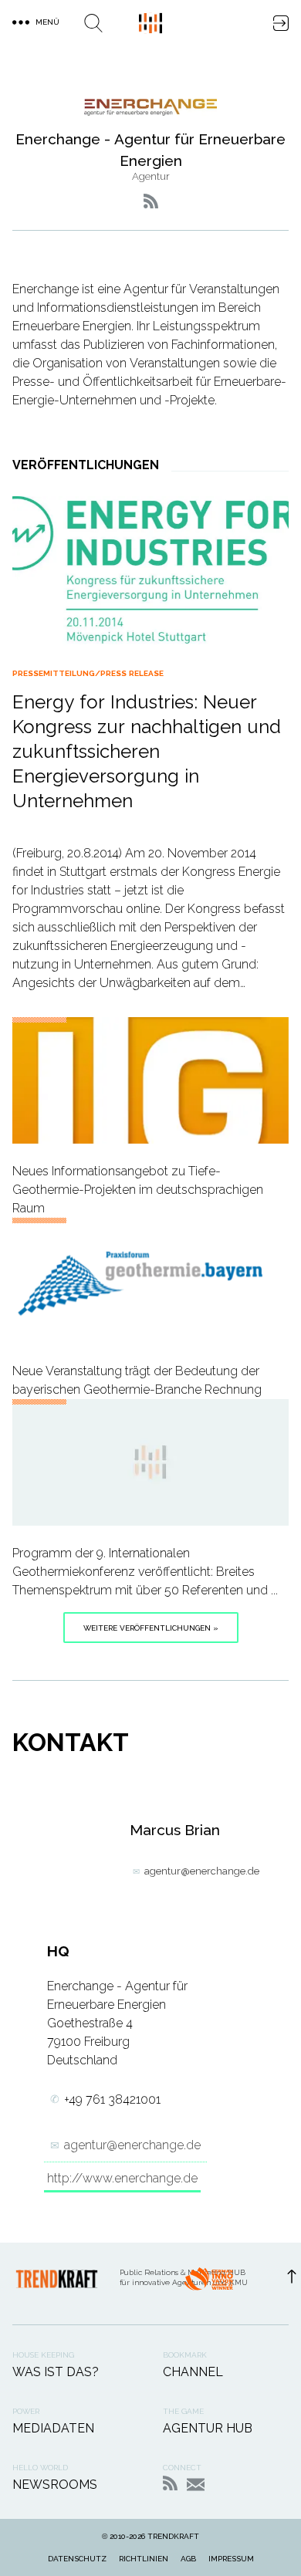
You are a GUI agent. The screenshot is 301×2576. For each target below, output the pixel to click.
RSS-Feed (170, 2483)
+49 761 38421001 (112, 2099)
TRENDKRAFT (173, 2536)
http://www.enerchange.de (122, 2178)
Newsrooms (55, 2485)
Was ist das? (56, 2372)
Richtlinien (144, 2559)
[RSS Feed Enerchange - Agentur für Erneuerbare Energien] (151, 201)
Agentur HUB (208, 2428)
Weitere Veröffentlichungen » (151, 1628)
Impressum (231, 2559)
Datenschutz (77, 2559)
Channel (193, 2372)
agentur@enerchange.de (202, 1871)
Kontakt (196, 2485)
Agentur (151, 176)
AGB (188, 2559)
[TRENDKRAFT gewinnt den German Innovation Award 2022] (208, 2284)
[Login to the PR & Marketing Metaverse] (281, 23)
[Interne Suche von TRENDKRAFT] (93, 23)
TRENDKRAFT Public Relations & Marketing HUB (150, 23)
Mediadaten (53, 2428)
